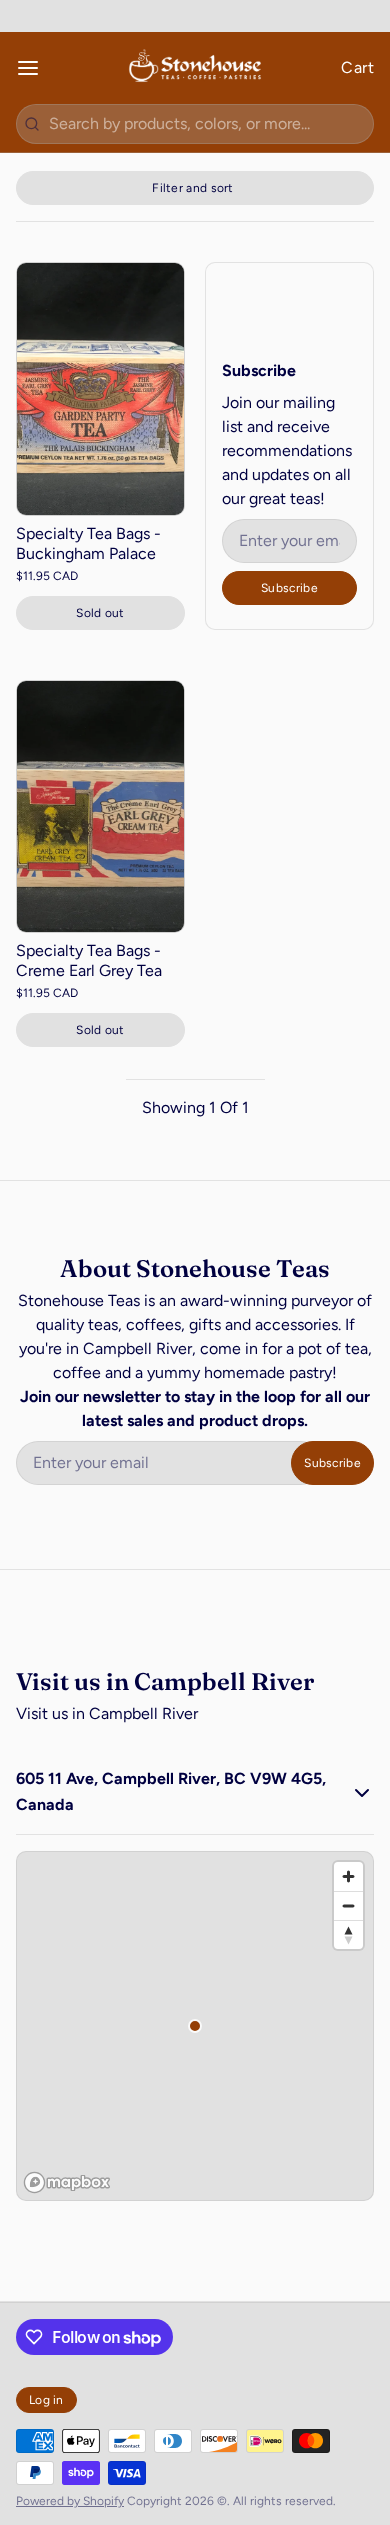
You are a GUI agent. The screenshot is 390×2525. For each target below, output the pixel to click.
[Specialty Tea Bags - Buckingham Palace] (100, 389)
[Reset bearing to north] (348, 1934)
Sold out (100, 613)
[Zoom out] (348, 1905)
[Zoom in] (348, 1876)
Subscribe (289, 588)
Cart (357, 67)
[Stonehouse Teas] (195, 68)
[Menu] (36, 68)
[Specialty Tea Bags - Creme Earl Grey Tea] (100, 807)
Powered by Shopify (70, 2501)
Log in (46, 2400)
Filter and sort (193, 188)
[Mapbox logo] (67, 2182)
